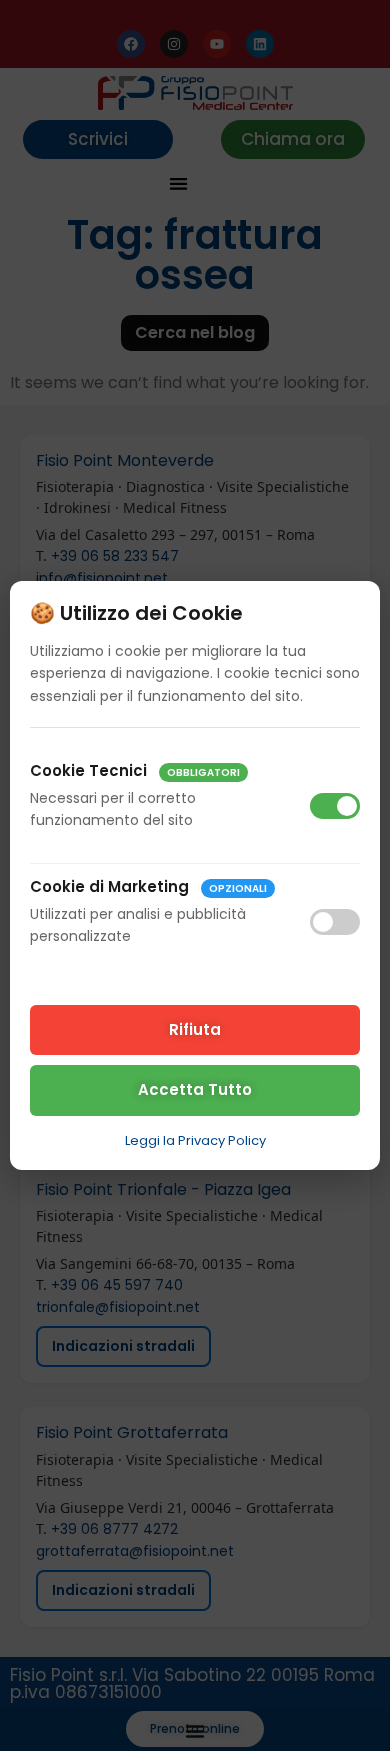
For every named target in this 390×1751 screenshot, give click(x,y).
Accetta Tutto (195, 1089)
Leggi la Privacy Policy (195, 1140)
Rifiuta (195, 1029)
